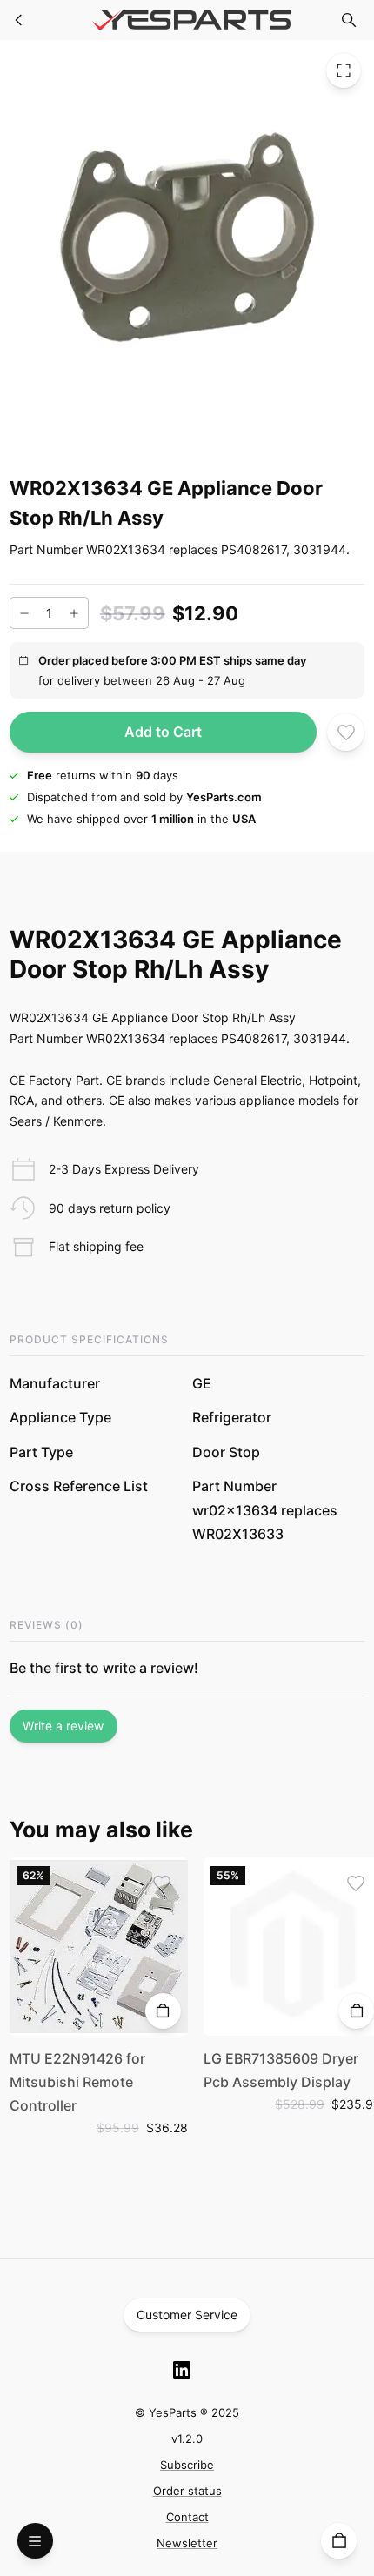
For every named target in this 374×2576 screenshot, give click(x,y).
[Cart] (339, 2541)
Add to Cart (163, 732)
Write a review (63, 1726)
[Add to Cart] (163, 2011)
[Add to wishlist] (346, 732)
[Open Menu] (35, 2541)
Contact (187, 2517)
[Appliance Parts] (19, 20)
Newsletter (187, 2543)
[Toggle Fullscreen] (344, 70)
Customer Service (187, 2315)
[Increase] (74, 613)
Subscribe (187, 2465)
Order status (187, 2491)
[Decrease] (24, 613)
